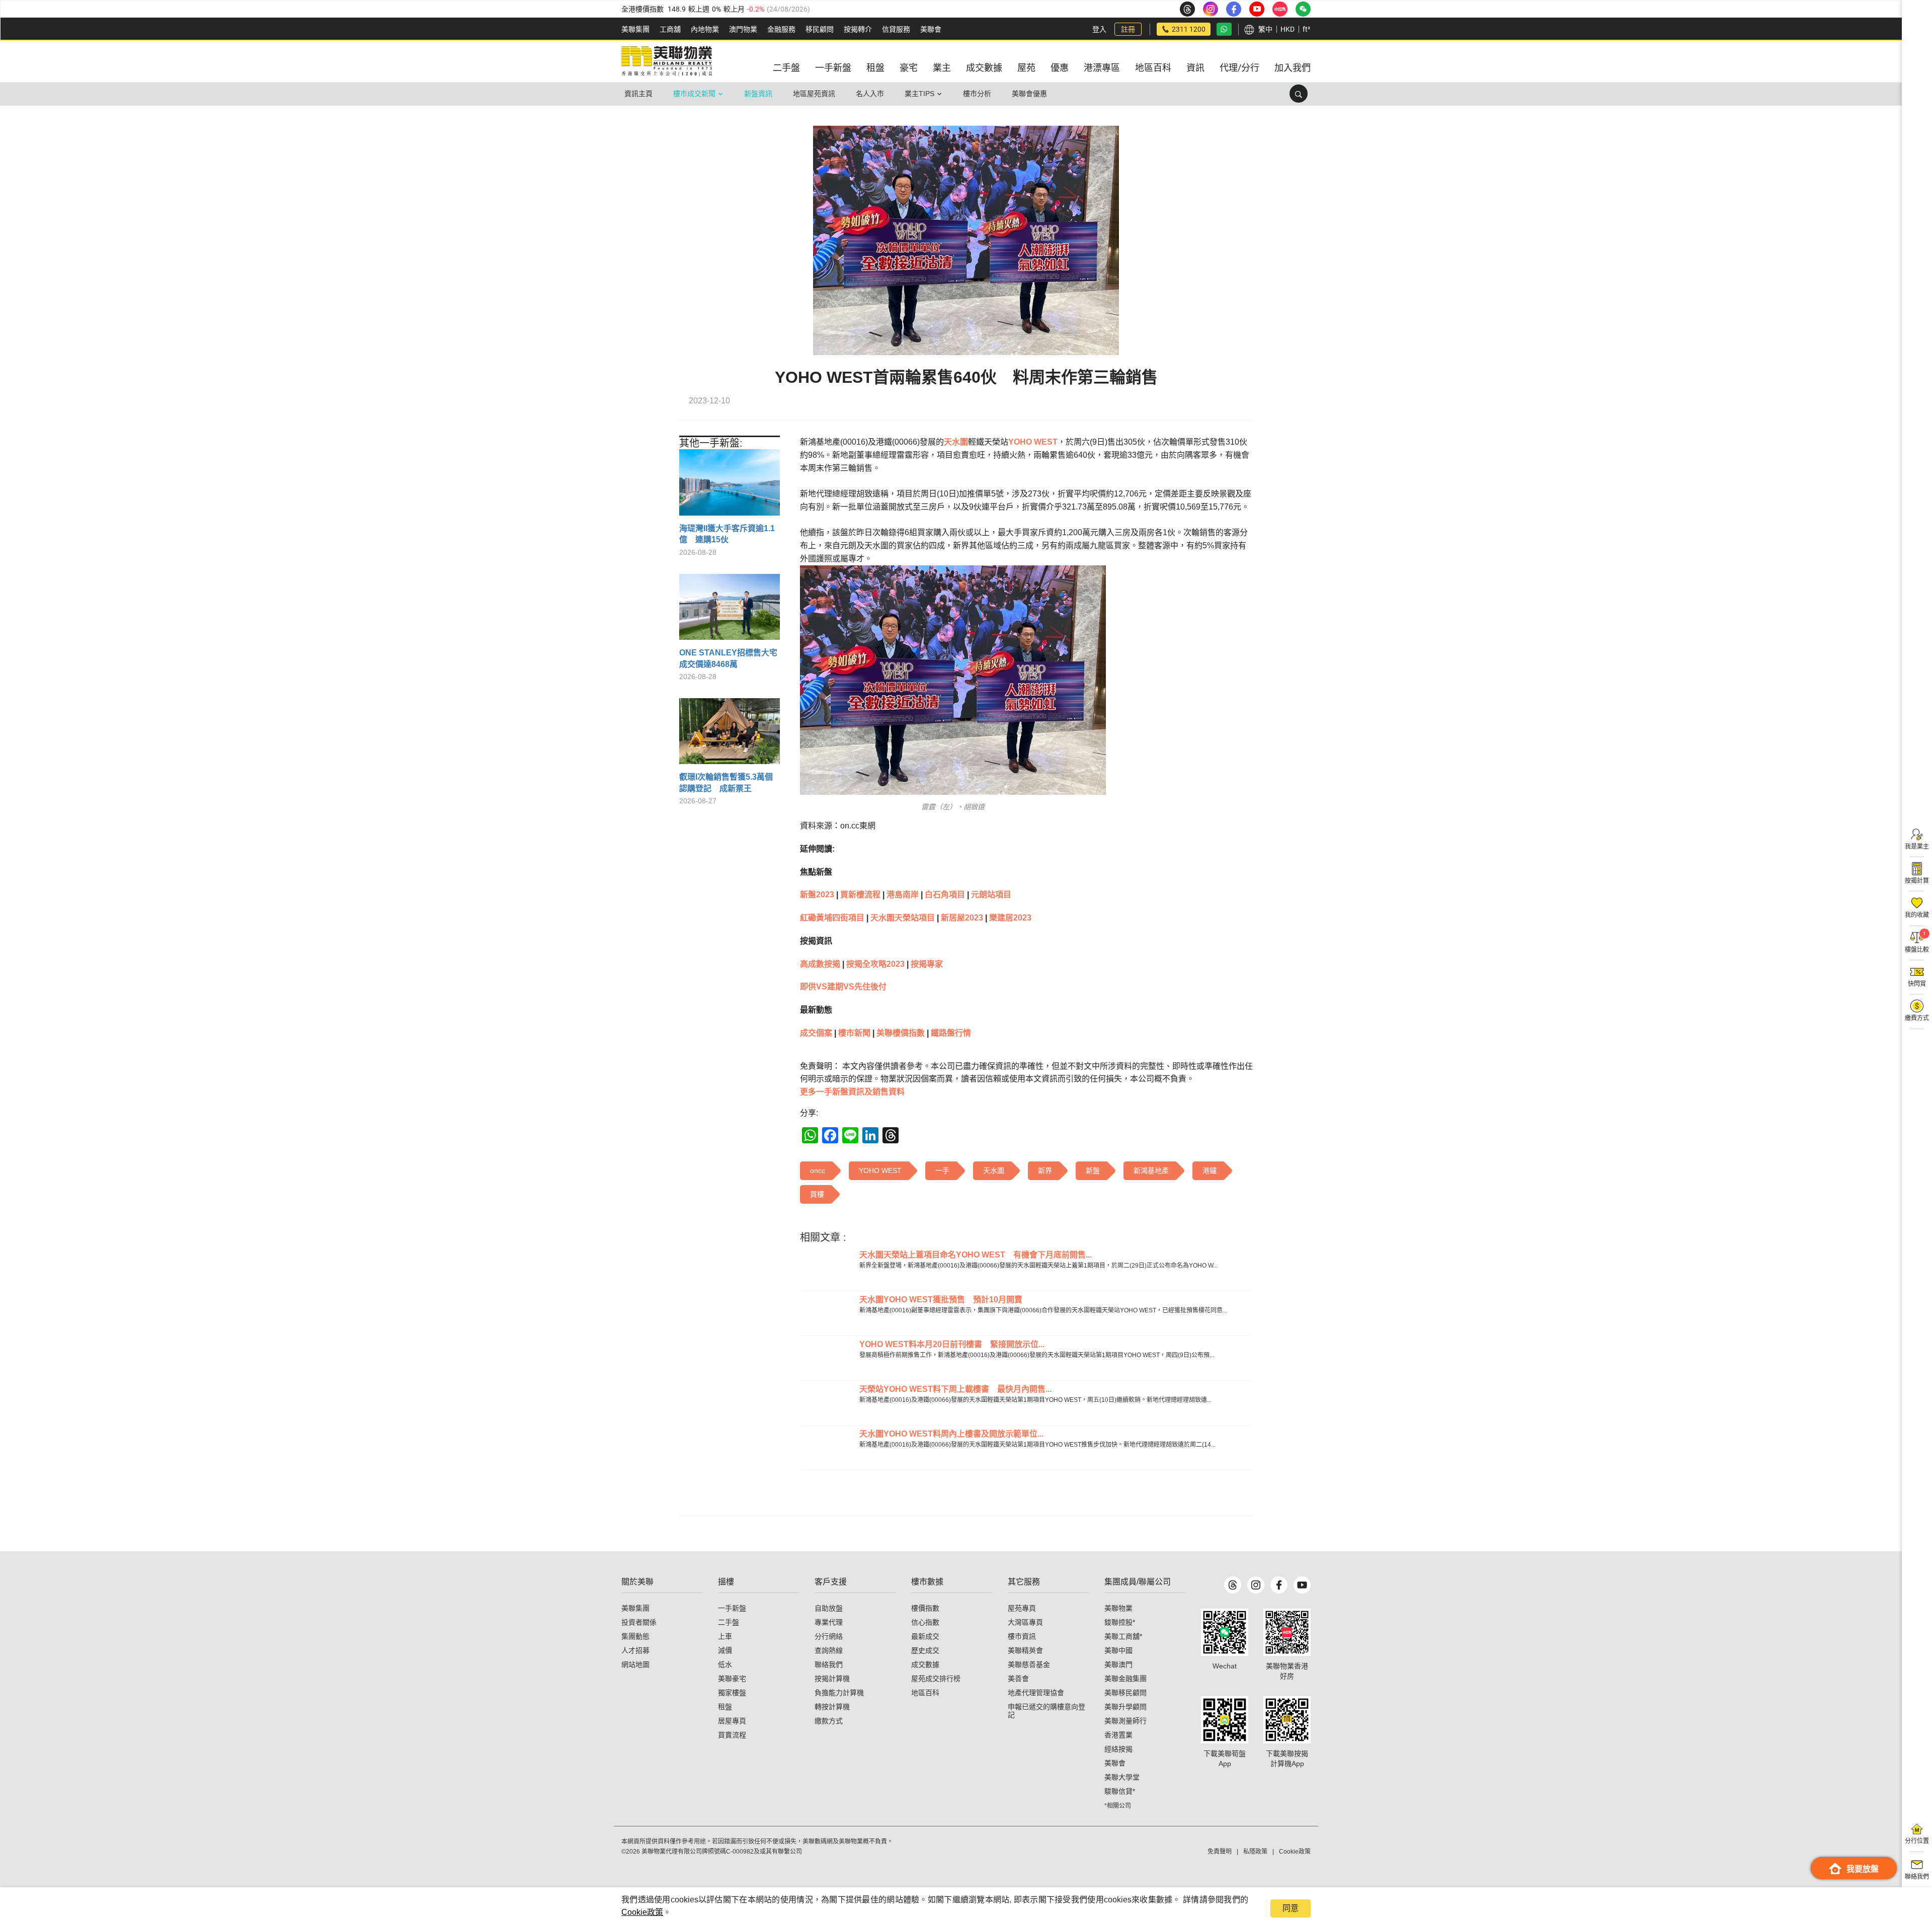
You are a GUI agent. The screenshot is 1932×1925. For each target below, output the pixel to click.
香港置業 (1118, 1735)
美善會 (1018, 1679)
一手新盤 (732, 1608)
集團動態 (635, 1636)
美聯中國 (1118, 1650)
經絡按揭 (1118, 1749)
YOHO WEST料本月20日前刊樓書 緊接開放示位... (952, 1344)
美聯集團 (635, 29)
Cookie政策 (642, 1912)
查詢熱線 (829, 1650)
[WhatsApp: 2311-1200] (1224, 29)
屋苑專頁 (1022, 1608)
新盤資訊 (758, 94)
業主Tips (919, 94)
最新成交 (925, 1636)
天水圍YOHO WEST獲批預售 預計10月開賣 (941, 1300)
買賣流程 (732, 1735)
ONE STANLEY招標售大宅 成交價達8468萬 (730, 658)
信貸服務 (896, 29)
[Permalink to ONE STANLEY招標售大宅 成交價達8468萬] (730, 611)
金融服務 (781, 29)
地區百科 (925, 1693)
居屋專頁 (732, 1721)
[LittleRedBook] (1287, 1632)
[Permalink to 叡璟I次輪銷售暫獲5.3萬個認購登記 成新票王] (730, 735)
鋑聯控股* (1120, 1622)
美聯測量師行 (1125, 1721)
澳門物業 (743, 29)
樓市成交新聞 (694, 94)
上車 (725, 1636)
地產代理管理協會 (1036, 1693)
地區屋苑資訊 (814, 94)
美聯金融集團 (1125, 1679)
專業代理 (829, 1622)
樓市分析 (977, 94)
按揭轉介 (858, 29)
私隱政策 (1255, 1852)
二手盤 (729, 1622)
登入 (1099, 29)
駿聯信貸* (1120, 1791)
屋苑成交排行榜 (936, 1679)
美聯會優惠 (1029, 94)
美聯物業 (1118, 1608)
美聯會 (931, 29)
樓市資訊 (1022, 1636)
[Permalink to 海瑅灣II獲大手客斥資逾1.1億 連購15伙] (730, 486)
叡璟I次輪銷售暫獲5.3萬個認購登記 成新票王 (726, 782)
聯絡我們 (829, 1664)
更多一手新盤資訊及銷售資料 (852, 1092)
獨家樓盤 (732, 1693)
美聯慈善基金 (1029, 1664)
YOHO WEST (1033, 442)
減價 (725, 1650)
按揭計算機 (832, 1679)
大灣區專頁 (1025, 1622)
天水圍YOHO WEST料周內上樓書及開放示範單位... (951, 1434)
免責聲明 (1220, 1852)
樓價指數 (925, 1608)
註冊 (1128, 29)
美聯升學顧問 (1125, 1707)
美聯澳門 (1118, 1664)
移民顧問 (820, 29)
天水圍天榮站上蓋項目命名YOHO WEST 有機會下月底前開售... (976, 1255)
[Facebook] (1279, 1585)
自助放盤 (829, 1608)
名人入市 (870, 94)
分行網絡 (829, 1636)
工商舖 (670, 29)
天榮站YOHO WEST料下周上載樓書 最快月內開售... (955, 1389)
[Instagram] (1256, 1585)
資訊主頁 (638, 94)
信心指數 (925, 1622)
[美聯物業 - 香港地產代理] (667, 61)
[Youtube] (1302, 1585)
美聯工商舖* (1123, 1636)
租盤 (725, 1707)
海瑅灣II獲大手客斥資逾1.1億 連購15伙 (727, 534)
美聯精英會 (1025, 1650)
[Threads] (1233, 1585)
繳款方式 (829, 1721)
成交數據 (925, 1664)
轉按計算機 (832, 1707)
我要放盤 (1863, 1869)
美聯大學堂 (1122, 1777)
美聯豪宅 (732, 1679)
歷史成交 (925, 1650)
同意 (1291, 1908)
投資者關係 (639, 1622)
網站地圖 (635, 1664)
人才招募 (635, 1650)
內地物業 (705, 29)
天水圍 (956, 442)
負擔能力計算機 (839, 1693)
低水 (725, 1664)
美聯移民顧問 (1125, 1693)
